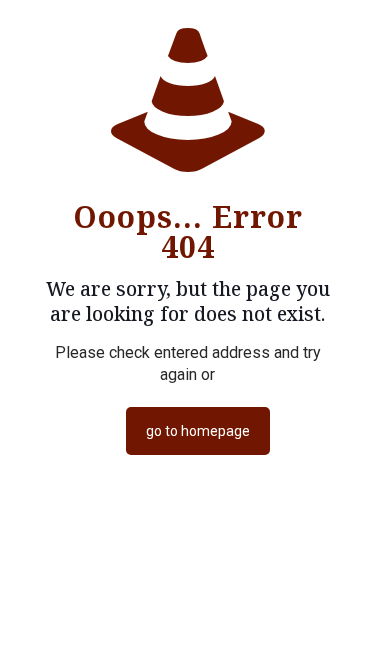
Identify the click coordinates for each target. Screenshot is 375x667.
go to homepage (198, 431)
